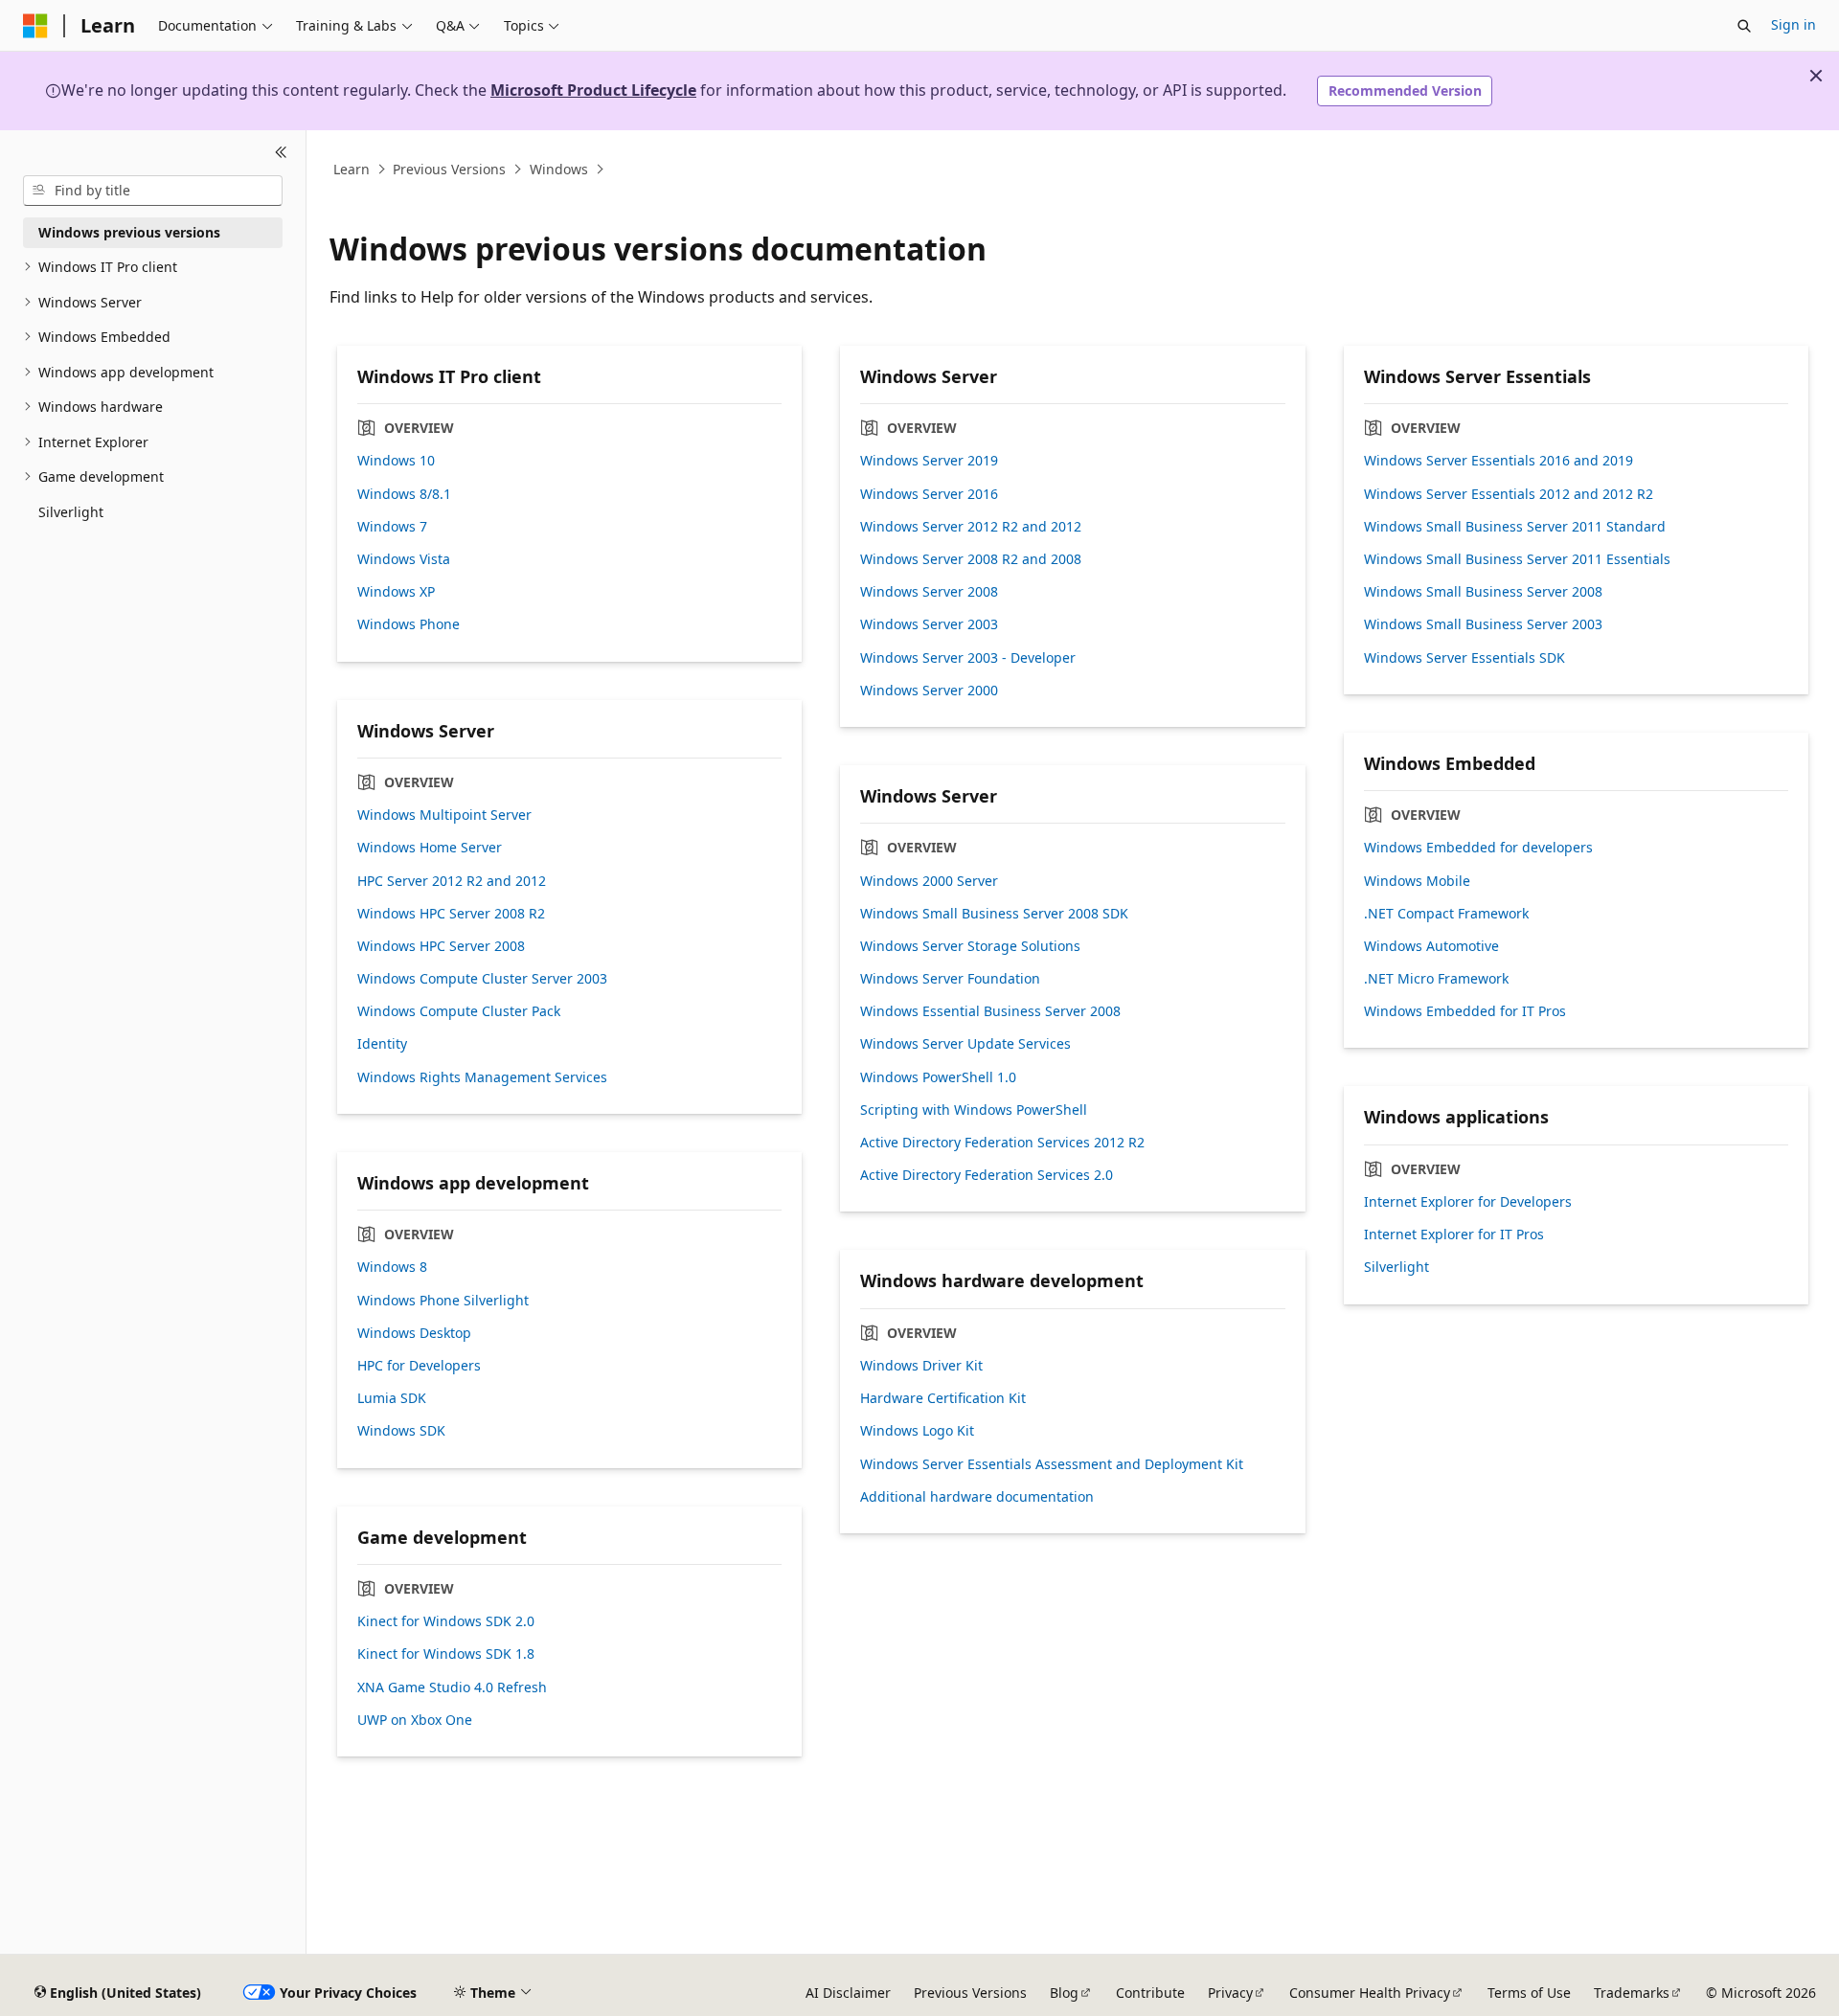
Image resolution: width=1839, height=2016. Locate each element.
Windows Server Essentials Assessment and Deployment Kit (1052, 1464)
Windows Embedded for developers (1478, 848)
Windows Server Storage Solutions (970, 946)
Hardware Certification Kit (943, 1398)
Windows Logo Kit (917, 1431)
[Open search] (1744, 26)
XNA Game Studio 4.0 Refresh (452, 1688)
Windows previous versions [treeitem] (129, 232)
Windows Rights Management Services (482, 1077)
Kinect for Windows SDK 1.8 (446, 1654)
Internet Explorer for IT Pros (1454, 1235)
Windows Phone (409, 624)
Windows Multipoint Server (444, 815)
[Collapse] (281, 153)
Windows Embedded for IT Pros (1465, 1011)
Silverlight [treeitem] (71, 512)
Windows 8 (392, 1267)
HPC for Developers (419, 1366)
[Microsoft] (35, 26)
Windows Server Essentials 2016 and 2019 (1498, 461)
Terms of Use (1529, 1993)
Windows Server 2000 (929, 691)
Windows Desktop (414, 1333)
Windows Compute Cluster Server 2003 (482, 979)
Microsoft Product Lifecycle (593, 90)
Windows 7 (392, 527)
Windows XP (396, 592)
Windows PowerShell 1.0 (938, 1077)
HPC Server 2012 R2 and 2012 (452, 881)
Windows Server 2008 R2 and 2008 (971, 559)
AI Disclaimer (848, 1993)
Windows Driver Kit (921, 1366)
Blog (1064, 1993)
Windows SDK (401, 1431)
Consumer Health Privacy (1370, 1993)
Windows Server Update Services (965, 1044)
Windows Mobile (1417, 881)
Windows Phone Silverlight (443, 1301)
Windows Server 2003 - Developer (968, 658)
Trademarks (1632, 1993)
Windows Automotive (1431, 946)
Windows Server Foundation (950, 979)
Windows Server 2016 (929, 494)
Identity (382, 1044)
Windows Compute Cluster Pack (459, 1011)
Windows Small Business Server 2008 (1483, 592)
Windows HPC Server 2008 (441, 946)
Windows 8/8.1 (404, 494)
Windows (559, 169)
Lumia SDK (392, 1398)
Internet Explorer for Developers (1468, 1202)
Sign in (1794, 24)
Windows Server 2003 (929, 624)
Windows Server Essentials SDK (1464, 658)
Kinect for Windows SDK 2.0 (446, 1621)
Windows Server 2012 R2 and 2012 (971, 527)
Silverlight (1396, 1267)
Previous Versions (449, 169)
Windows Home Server (430, 848)
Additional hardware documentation (977, 1497)
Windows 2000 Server (929, 881)
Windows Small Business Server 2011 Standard (1515, 527)
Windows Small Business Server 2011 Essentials (1517, 559)
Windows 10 (396, 461)
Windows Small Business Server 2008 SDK (994, 914)
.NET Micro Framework (1436, 979)
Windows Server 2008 (929, 592)
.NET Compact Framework (1446, 914)
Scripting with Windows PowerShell (974, 1110)
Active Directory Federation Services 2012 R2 (1002, 1143)
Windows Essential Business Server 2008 (990, 1011)
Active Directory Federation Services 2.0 (987, 1175)
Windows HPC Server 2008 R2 (451, 914)
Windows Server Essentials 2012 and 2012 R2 (1509, 494)
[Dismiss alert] (1816, 76)
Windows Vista (404, 559)
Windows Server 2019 (929, 461)
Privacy (1230, 1993)
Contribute (1150, 1993)
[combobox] (153, 191)
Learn (352, 169)
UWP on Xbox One (415, 1720)
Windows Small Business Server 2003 (1483, 624)
